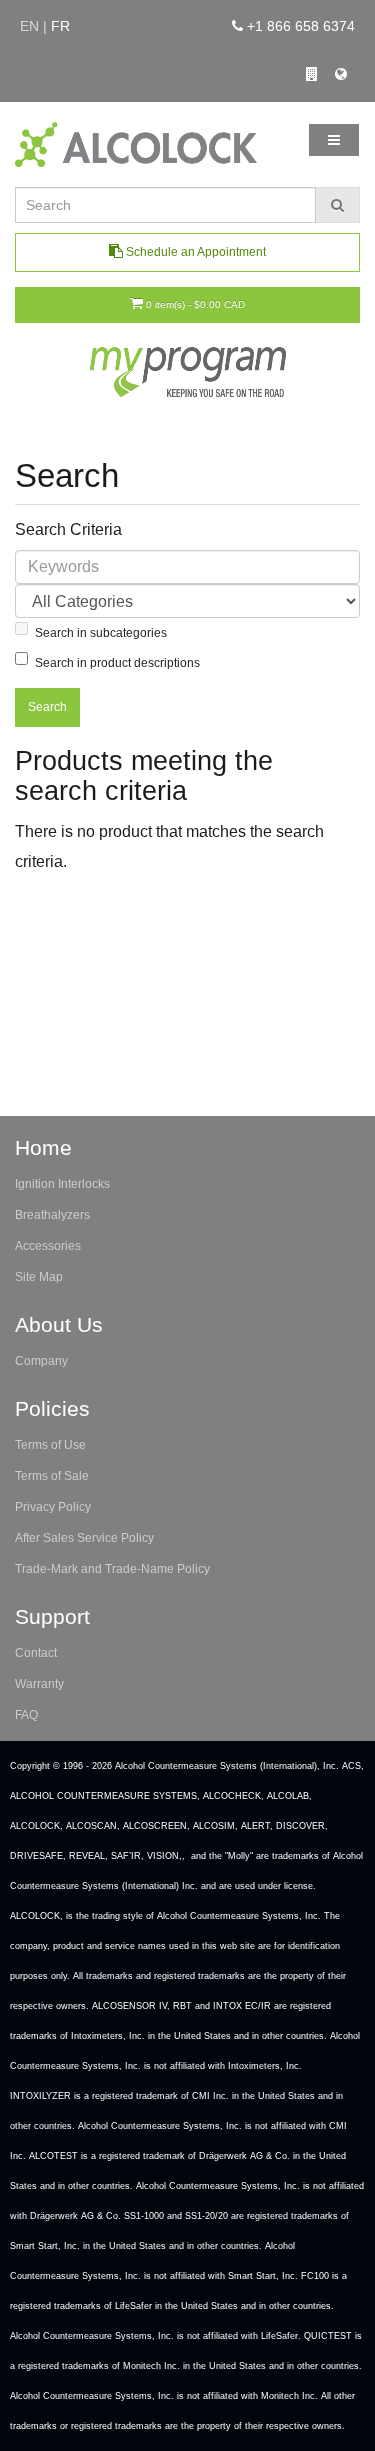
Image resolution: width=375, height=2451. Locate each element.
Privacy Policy (53, 1507)
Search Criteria (68, 529)
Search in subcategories (101, 633)
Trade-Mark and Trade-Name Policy (112, 1569)
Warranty (39, 1684)
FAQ (26, 1715)
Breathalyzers (52, 1215)
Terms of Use (50, 1445)
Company (41, 1361)
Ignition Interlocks (62, 1184)
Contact (36, 1653)
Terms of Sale (52, 1476)
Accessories (48, 1246)
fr (60, 26)
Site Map (39, 1277)
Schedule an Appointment (194, 252)
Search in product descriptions (117, 663)
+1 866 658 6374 (299, 26)
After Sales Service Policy (84, 1538)
